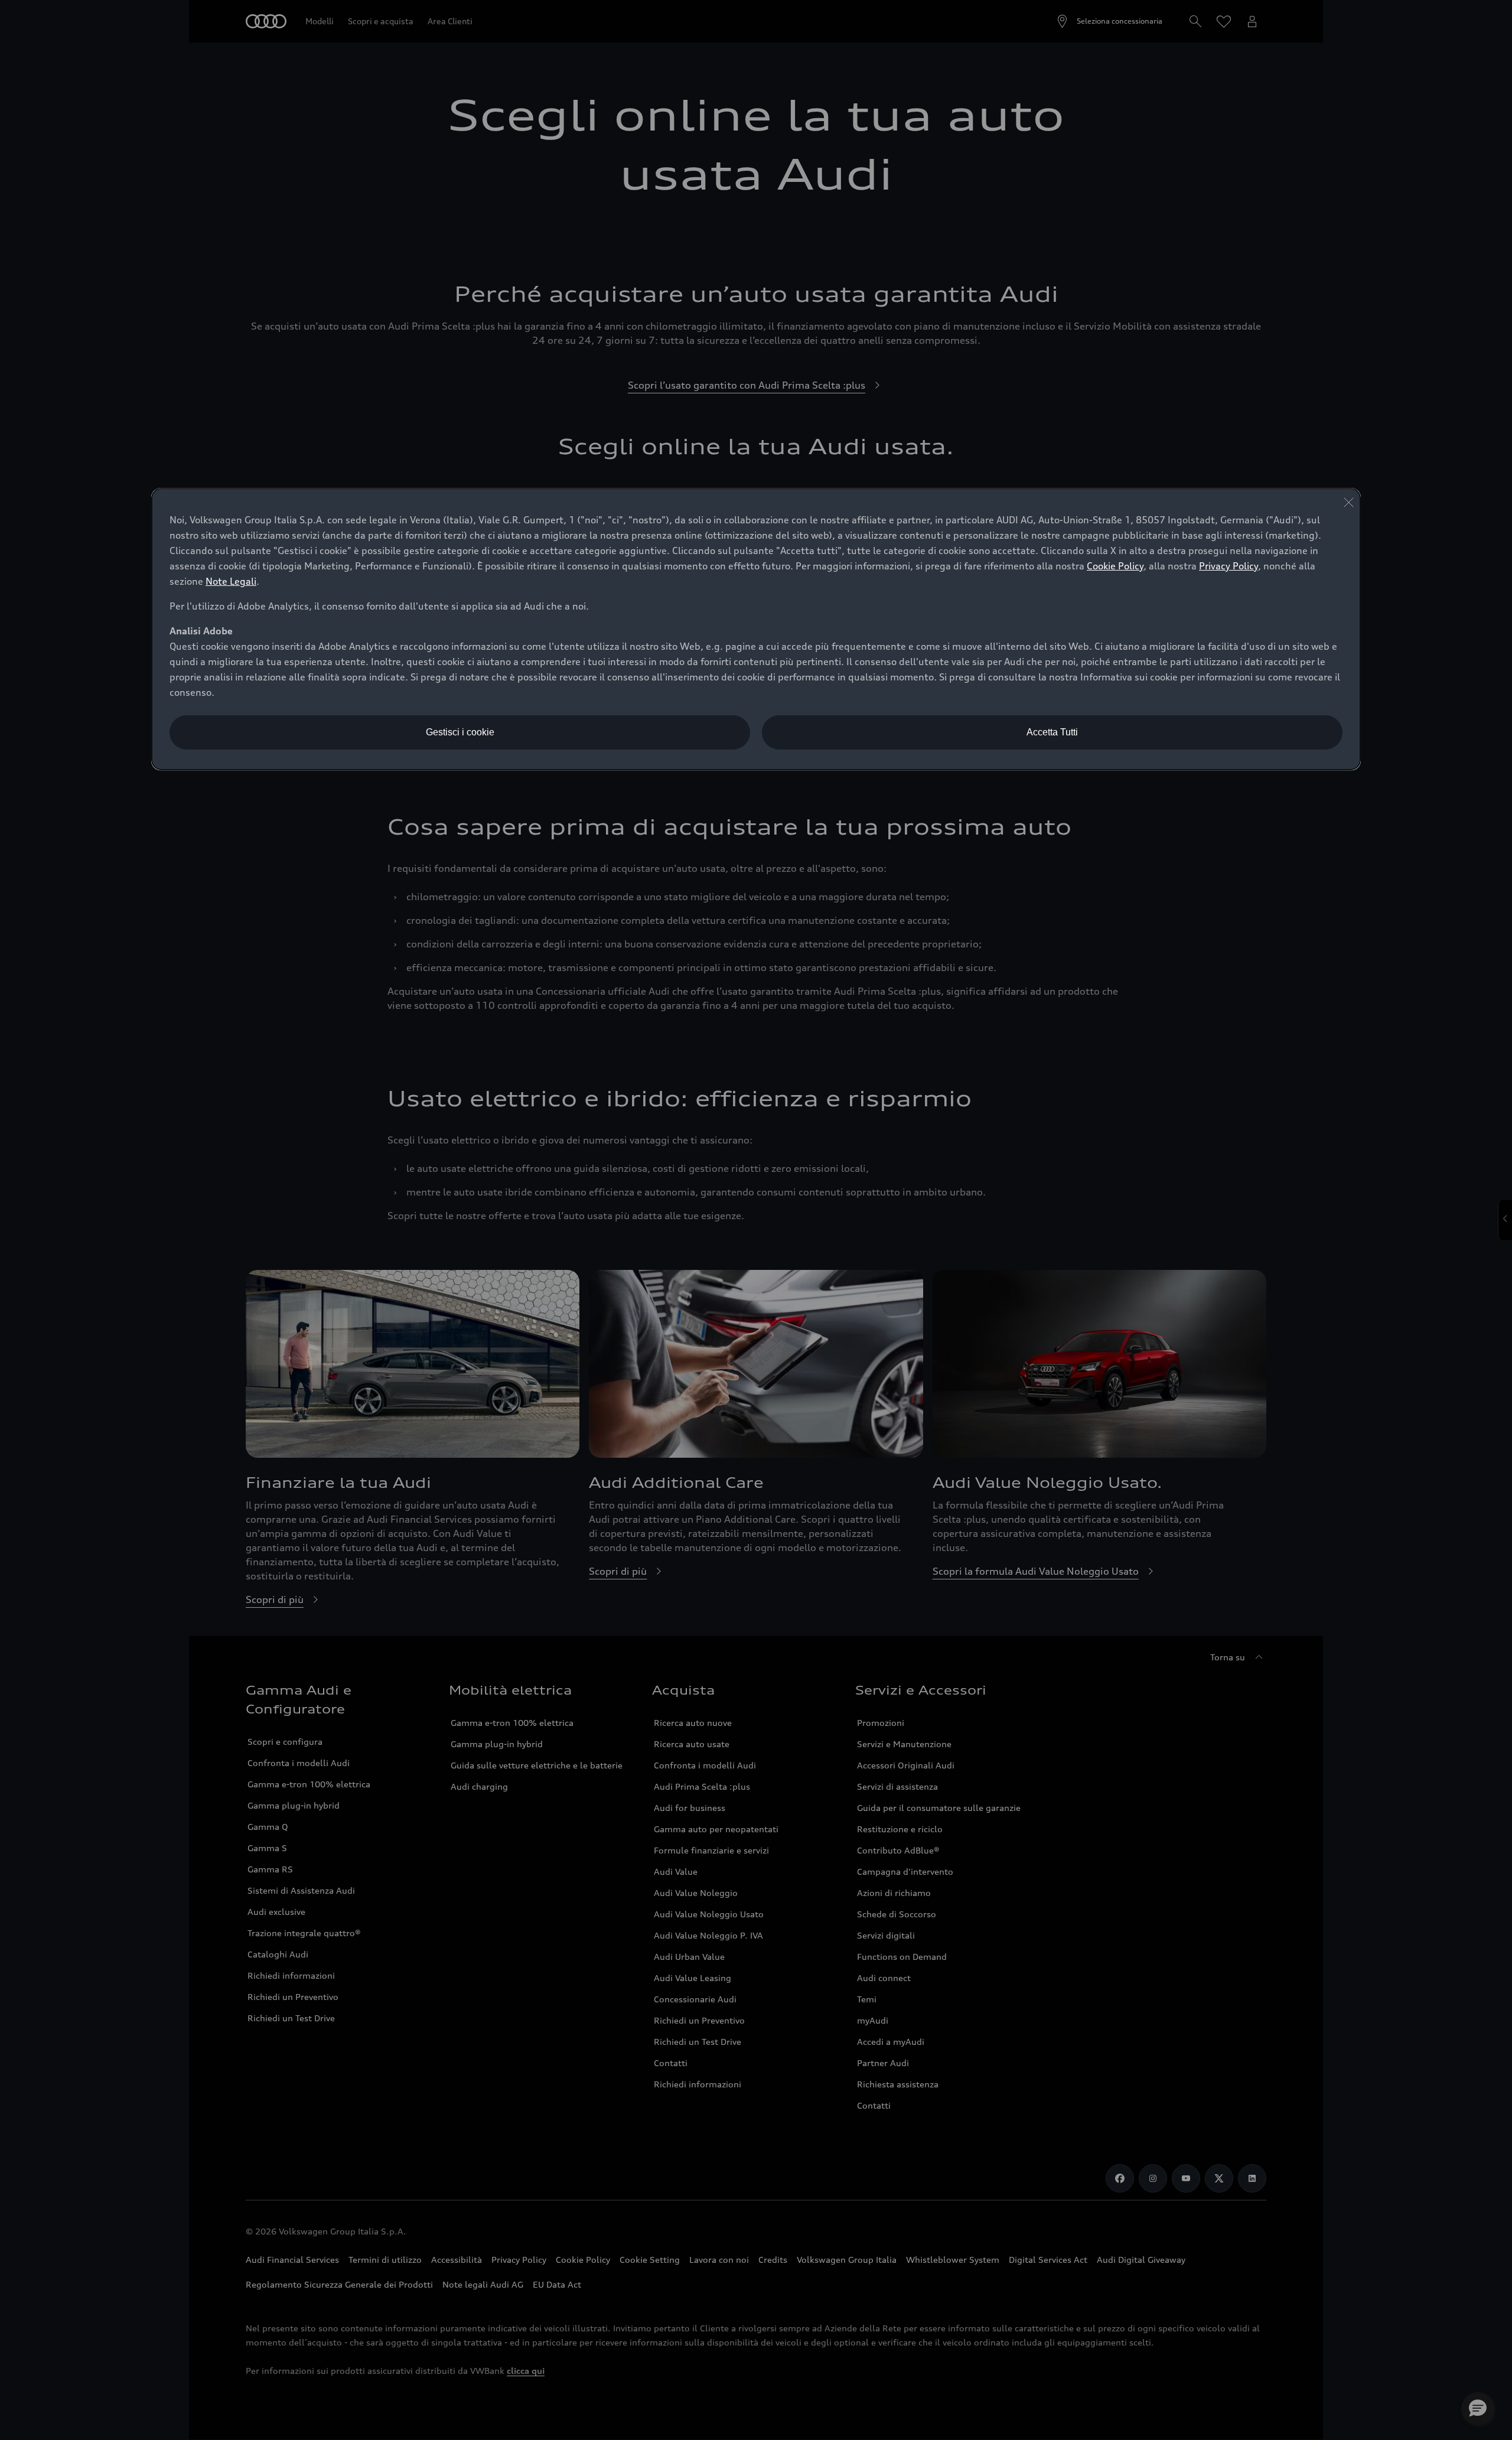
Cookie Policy (1115, 566)
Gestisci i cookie (460, 732)
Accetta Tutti (1052, 732)
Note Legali (231, 581)
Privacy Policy (1228, 566)
